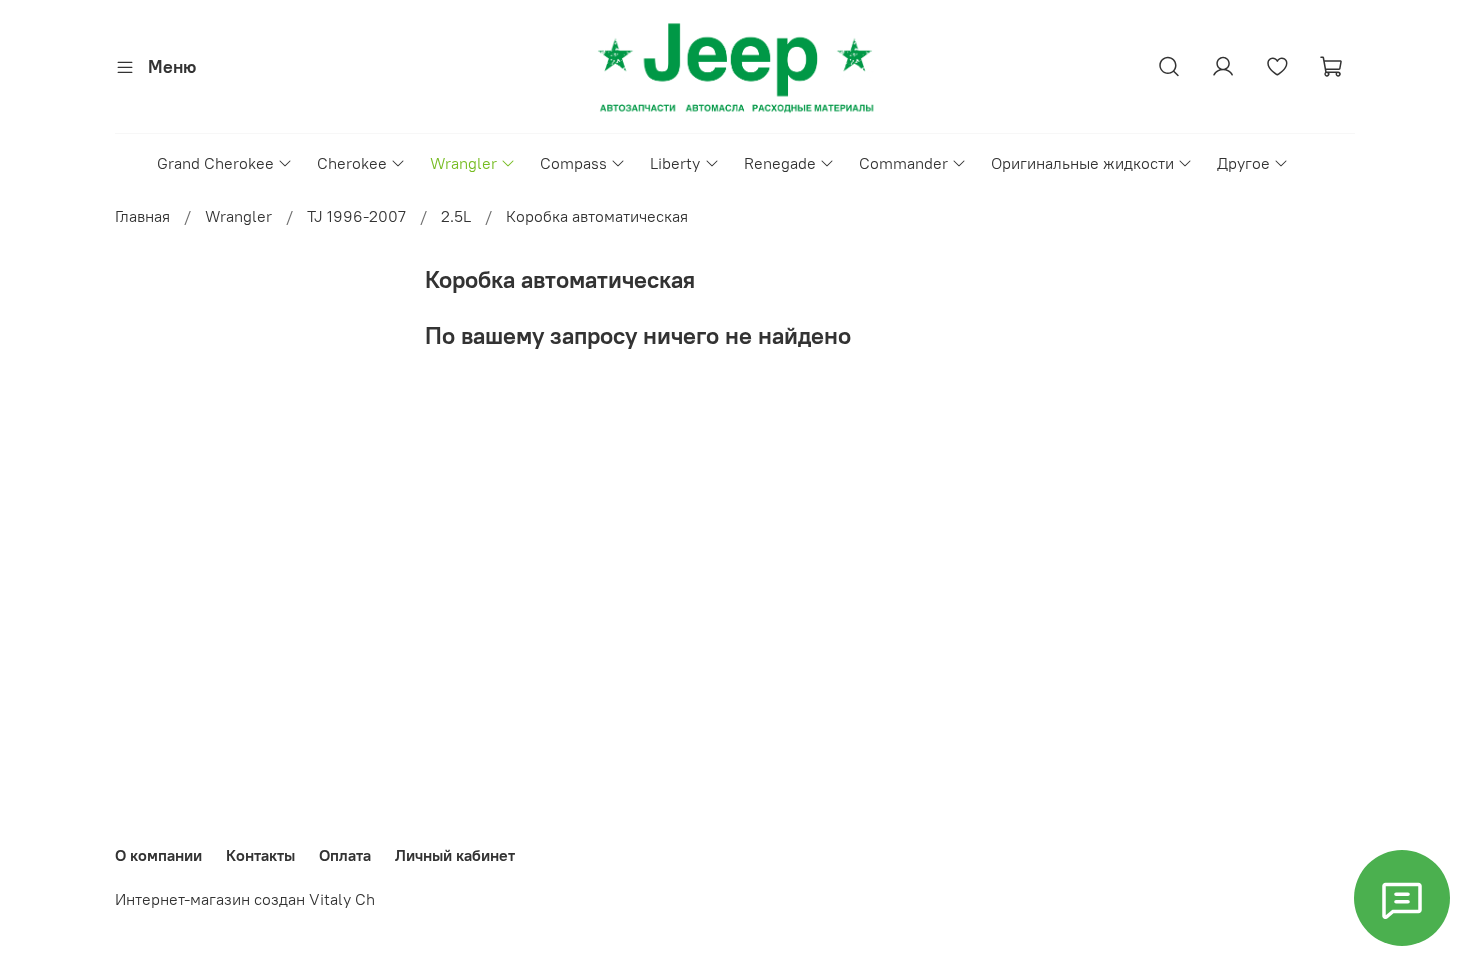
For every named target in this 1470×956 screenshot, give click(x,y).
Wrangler (463, 163)
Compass (573, 163)
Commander (903, 163)
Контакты (260, 855)
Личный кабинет (455, 855)
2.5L (456, 216)
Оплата (345, 855)
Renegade (780, 163)
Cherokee (352, 163)
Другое (1243, 163)
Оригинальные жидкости (1082, 163)
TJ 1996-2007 (356, 216)
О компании (158, 855)
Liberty (675, 163)
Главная (142, 216)
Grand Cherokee (215, 163)
